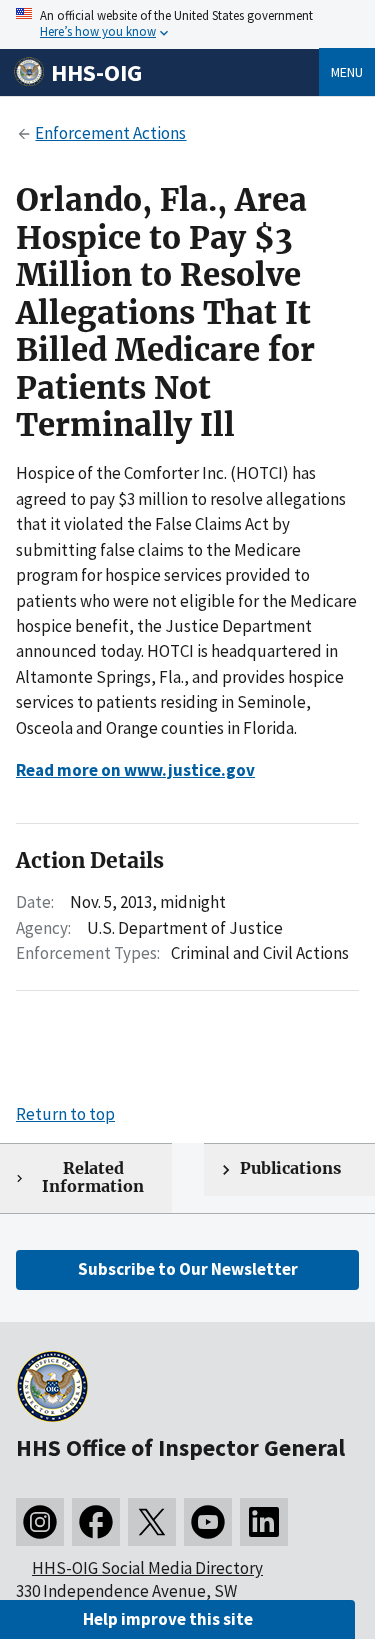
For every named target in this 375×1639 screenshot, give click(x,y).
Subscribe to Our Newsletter (188, 1269)
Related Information (93, 1178)
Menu (347, 72)
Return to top (65, 1114)
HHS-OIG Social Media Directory (147, 1568)
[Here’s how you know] (187, 24)
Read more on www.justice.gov (135, 770)
